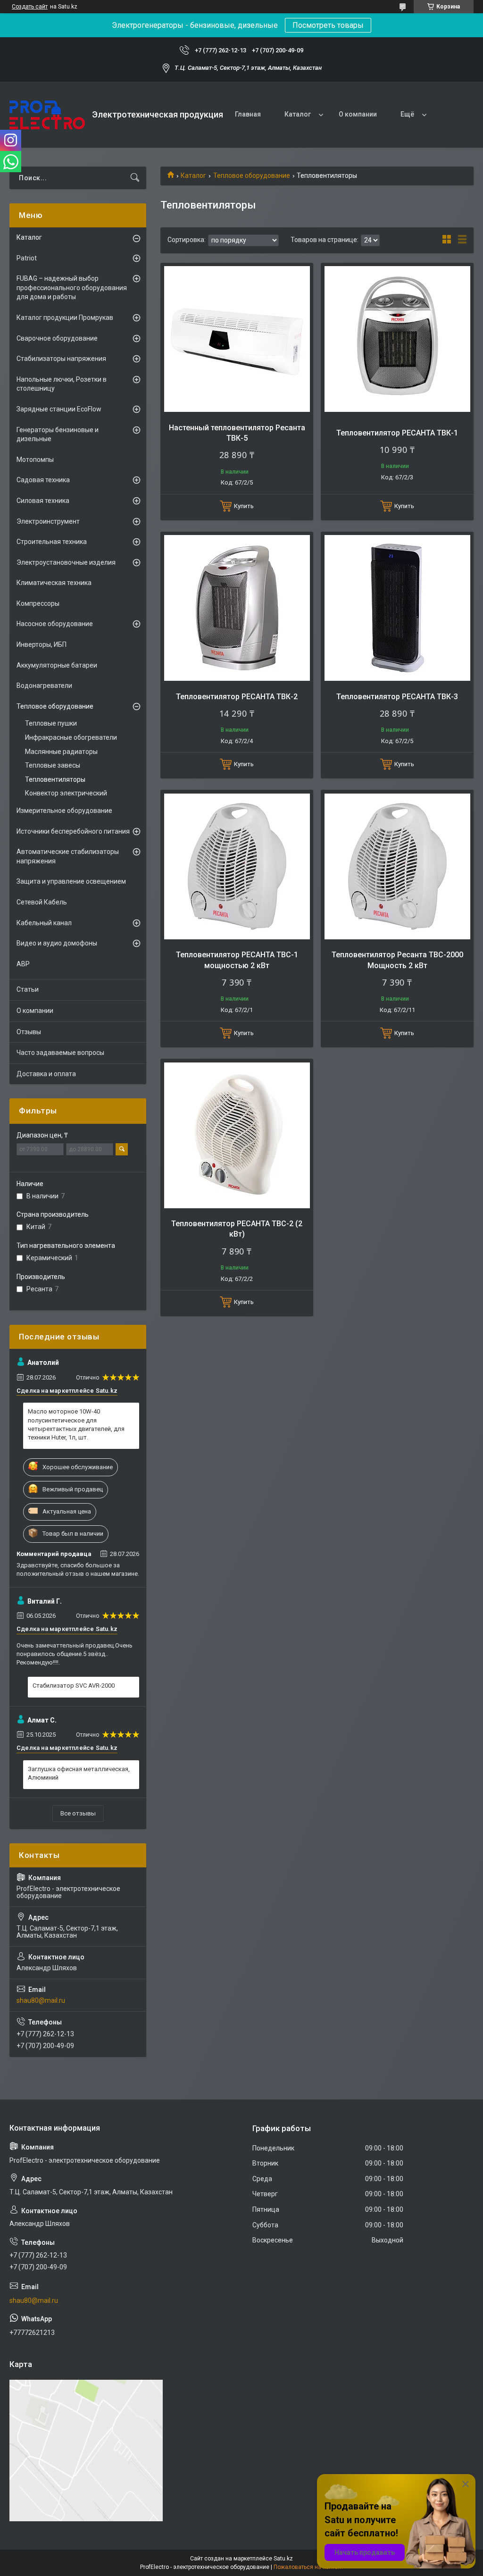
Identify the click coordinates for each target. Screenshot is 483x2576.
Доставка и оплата (46, 1074)
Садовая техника (43, 480)
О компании (358, 114)
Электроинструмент (48, 521)
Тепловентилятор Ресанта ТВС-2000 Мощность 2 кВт (397, 960)
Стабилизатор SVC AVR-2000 (74, 1685)
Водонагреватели (44, 686)
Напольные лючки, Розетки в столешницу (62, 384)
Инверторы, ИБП (42, 644)
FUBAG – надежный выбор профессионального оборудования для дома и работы (72, 288)
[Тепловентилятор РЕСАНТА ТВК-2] (237, 608)
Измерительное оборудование (64, 811)
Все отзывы (78, 1813)
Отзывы (29, 1032)
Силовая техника (43, 501)
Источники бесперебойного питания (73, 831)
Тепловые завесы (53, 765)
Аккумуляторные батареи (57, 665)
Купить (244, 506)
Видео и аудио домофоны (57, 943)
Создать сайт (30, 7)
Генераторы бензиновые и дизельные (58, 435)
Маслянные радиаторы (61, 752)
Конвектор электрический (66, 793)
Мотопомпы (35, 460)
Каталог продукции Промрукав (65, 318)
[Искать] (135, 178)
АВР (23, 964)
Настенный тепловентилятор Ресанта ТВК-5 (237, 433)
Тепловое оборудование (252, 176)
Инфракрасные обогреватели (71, 737)
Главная (248, 114)
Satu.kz (283, 2559)
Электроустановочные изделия (66, 562)
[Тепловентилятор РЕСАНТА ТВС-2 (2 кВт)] (237, 1135)
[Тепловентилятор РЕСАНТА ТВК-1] (397, 339)
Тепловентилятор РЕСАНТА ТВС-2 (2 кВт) (237, 1229)
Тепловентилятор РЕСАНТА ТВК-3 (397, 697)
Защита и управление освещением (71, 881)
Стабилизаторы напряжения (61, 359)
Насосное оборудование (55, 624)
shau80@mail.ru (41, 2000)
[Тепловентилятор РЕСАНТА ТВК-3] (397, 608)
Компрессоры (38, 603)
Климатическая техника (54, 583)
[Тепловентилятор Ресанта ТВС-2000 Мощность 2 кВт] (397, 866)
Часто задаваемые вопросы (60, 1053)
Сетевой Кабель (42, 902)
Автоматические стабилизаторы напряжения (68, 856)
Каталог (298, 114)
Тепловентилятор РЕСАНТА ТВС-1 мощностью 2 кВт (237, 960)
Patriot (27, 258)
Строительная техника (52, 542)
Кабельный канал (44, 923)
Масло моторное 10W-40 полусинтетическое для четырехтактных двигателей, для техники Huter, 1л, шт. (76, 1424)
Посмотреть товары (328, 25)
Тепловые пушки (51, 723)
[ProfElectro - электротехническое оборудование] (47, 115)
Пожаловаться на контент (308, 2567)
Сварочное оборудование (57, 338)
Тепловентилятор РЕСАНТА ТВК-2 (237, 697)
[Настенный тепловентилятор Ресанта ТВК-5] (237, 339)
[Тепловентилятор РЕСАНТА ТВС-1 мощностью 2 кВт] (237, 866)
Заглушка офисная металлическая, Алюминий (79, 1773)
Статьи (28, 989)
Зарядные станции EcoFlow (59, 409)
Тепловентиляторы (55, 779)
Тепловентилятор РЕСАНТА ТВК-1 (397, 433)
